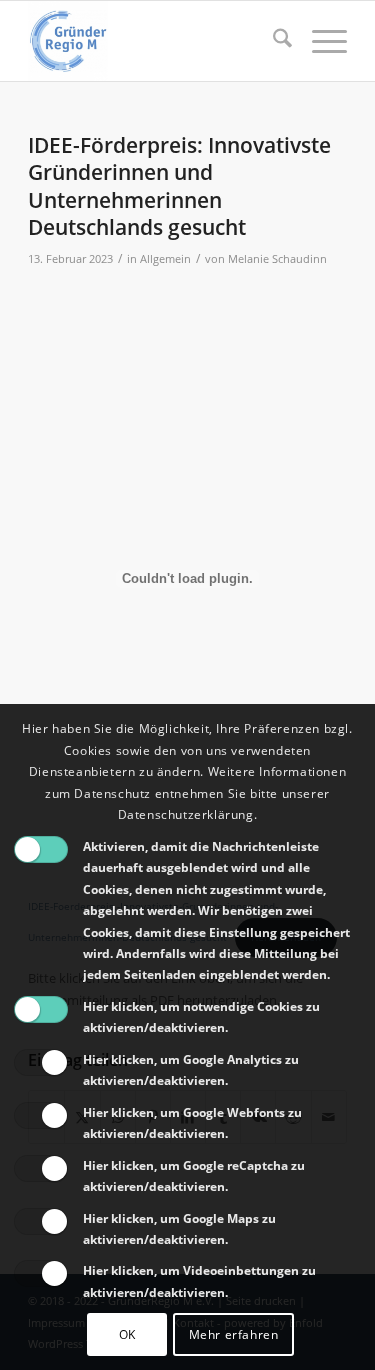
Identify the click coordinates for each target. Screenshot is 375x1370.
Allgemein (165, 259)
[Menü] (319, 41)
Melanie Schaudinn (277, 259)
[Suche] (272, 41)
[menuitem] (272, 41)
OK (127, 1334)
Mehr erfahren (234, 1334)
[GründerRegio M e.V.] (155, 41)
